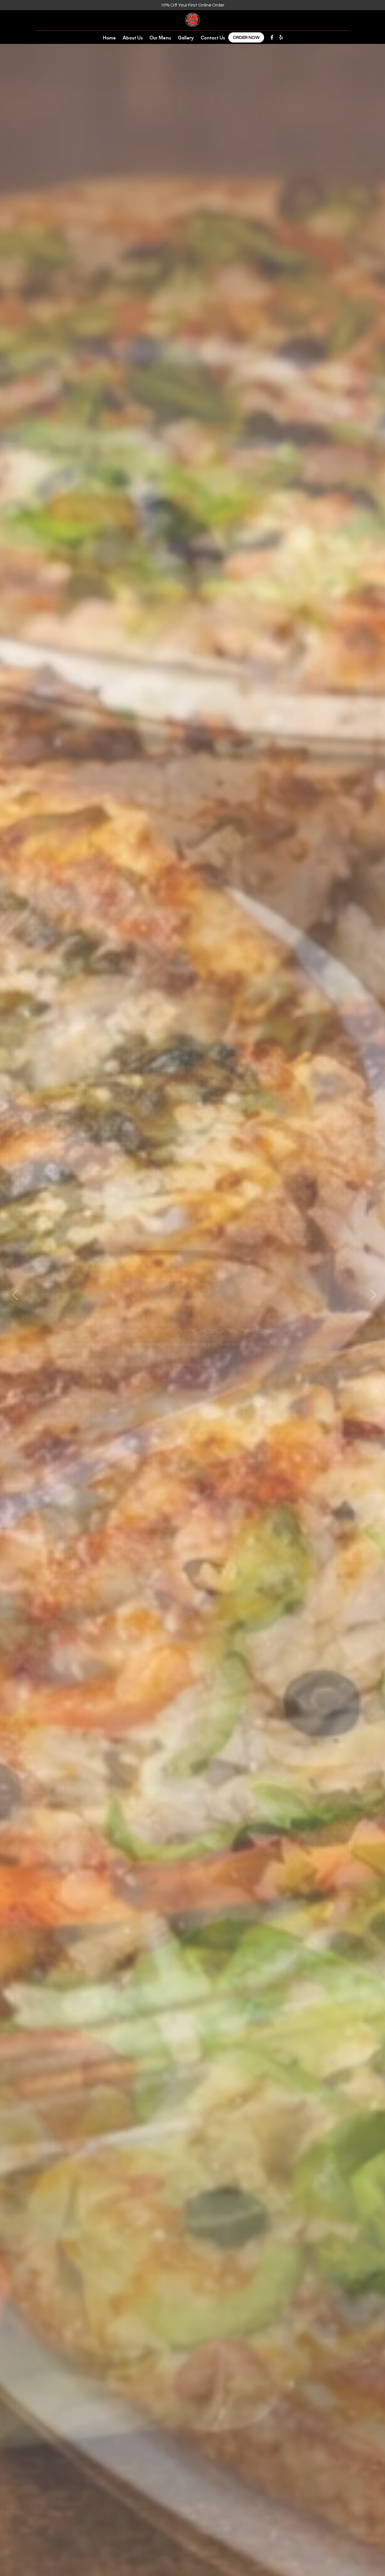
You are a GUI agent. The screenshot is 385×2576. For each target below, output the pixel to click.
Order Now (246, 37)
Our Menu (160, 37)
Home (109, 37)
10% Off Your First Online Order (193, 5)
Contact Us (213, 37)
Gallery (186, 37)
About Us (133, 37)
